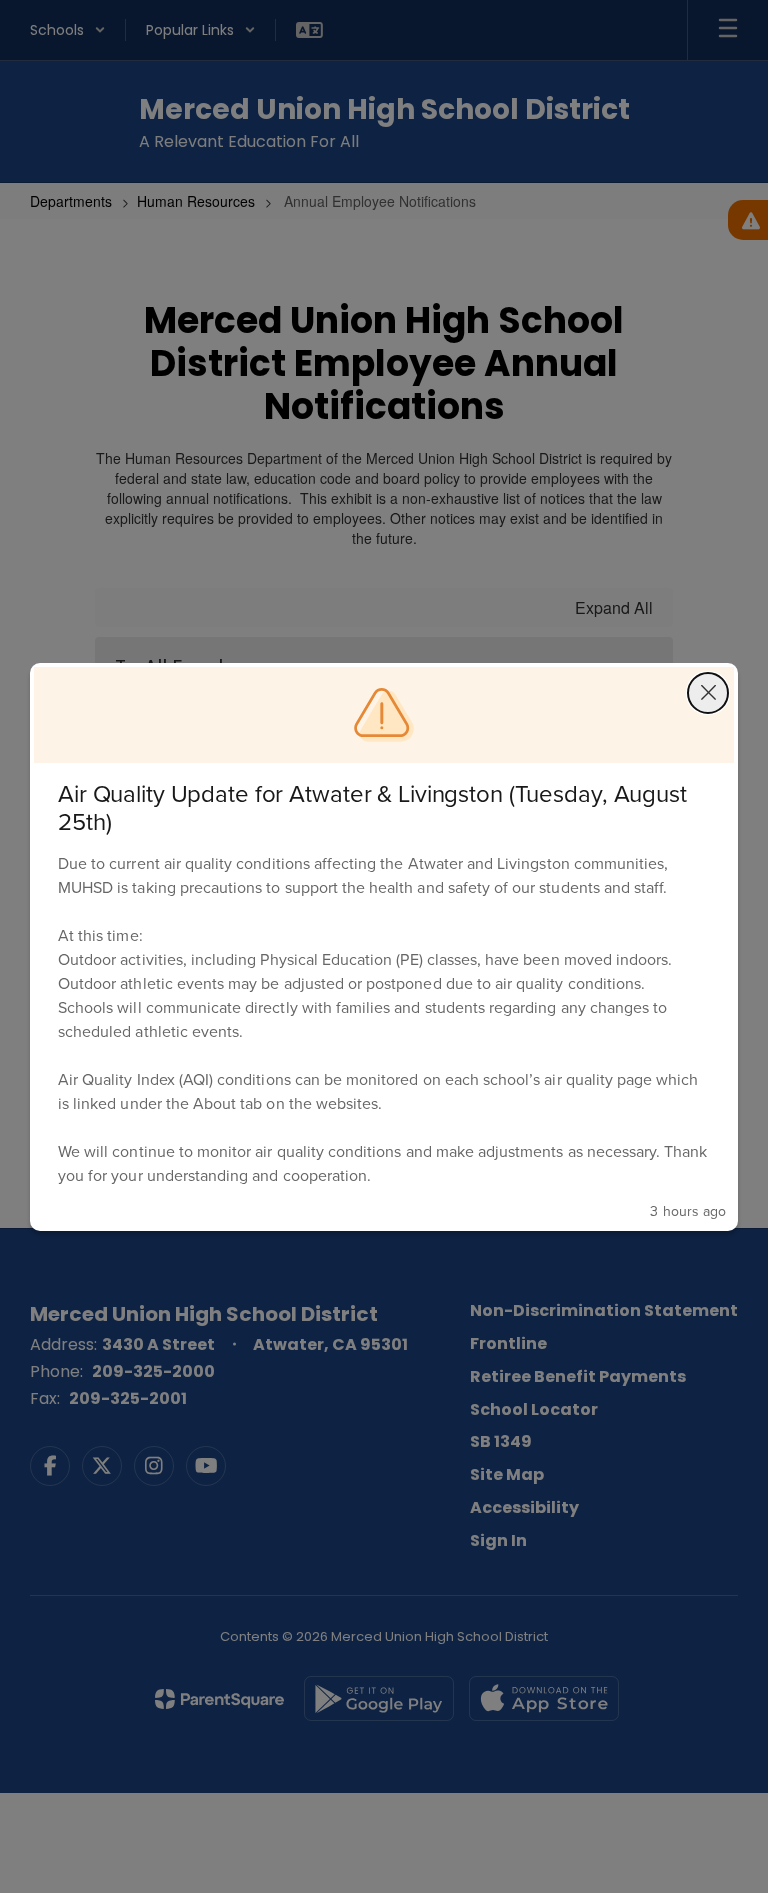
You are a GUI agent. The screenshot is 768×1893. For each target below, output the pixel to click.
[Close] (708, 693)
